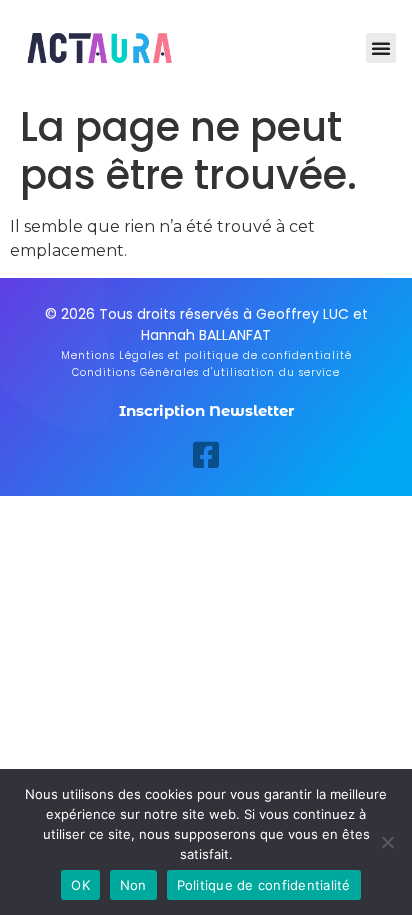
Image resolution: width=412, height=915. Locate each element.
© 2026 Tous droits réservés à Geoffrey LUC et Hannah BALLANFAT (206, 324)
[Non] (387, 842)
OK (80, 885)
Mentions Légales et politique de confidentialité (206, 355)
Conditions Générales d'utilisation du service (206, 372)
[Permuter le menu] (381, 48)
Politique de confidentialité (264, 885)
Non (133, 885)
